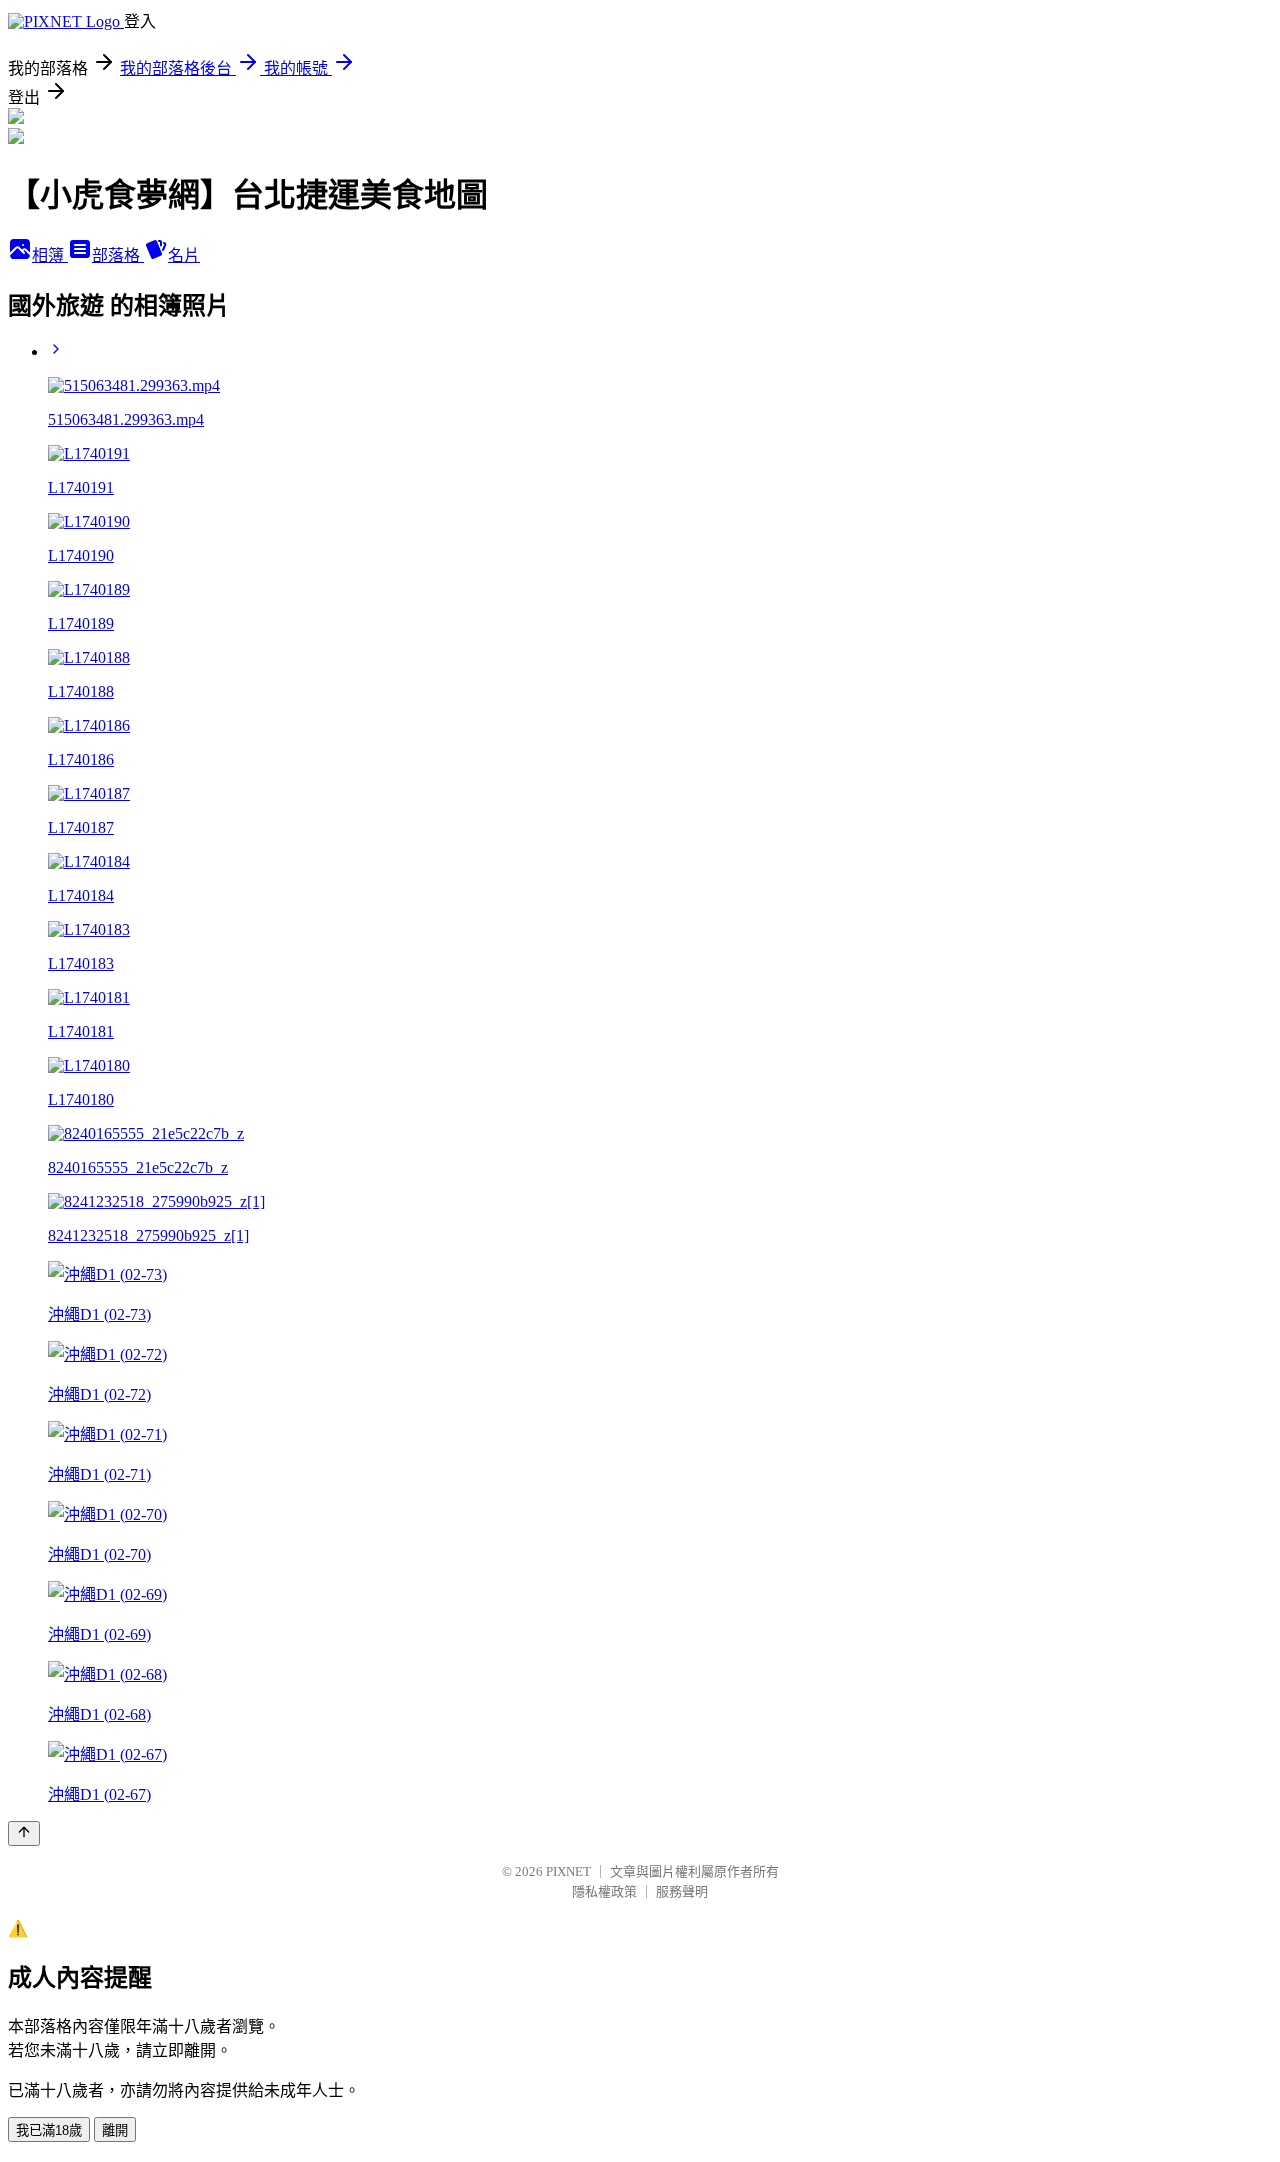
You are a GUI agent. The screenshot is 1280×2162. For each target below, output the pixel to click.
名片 (184, 255)
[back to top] (24, 1833)
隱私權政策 (604, 1891)
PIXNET (568, 1871)
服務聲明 (682, 1891)
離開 (115, 2130)
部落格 (118, 255)
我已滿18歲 (49, 2130)
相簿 (50, 255)
